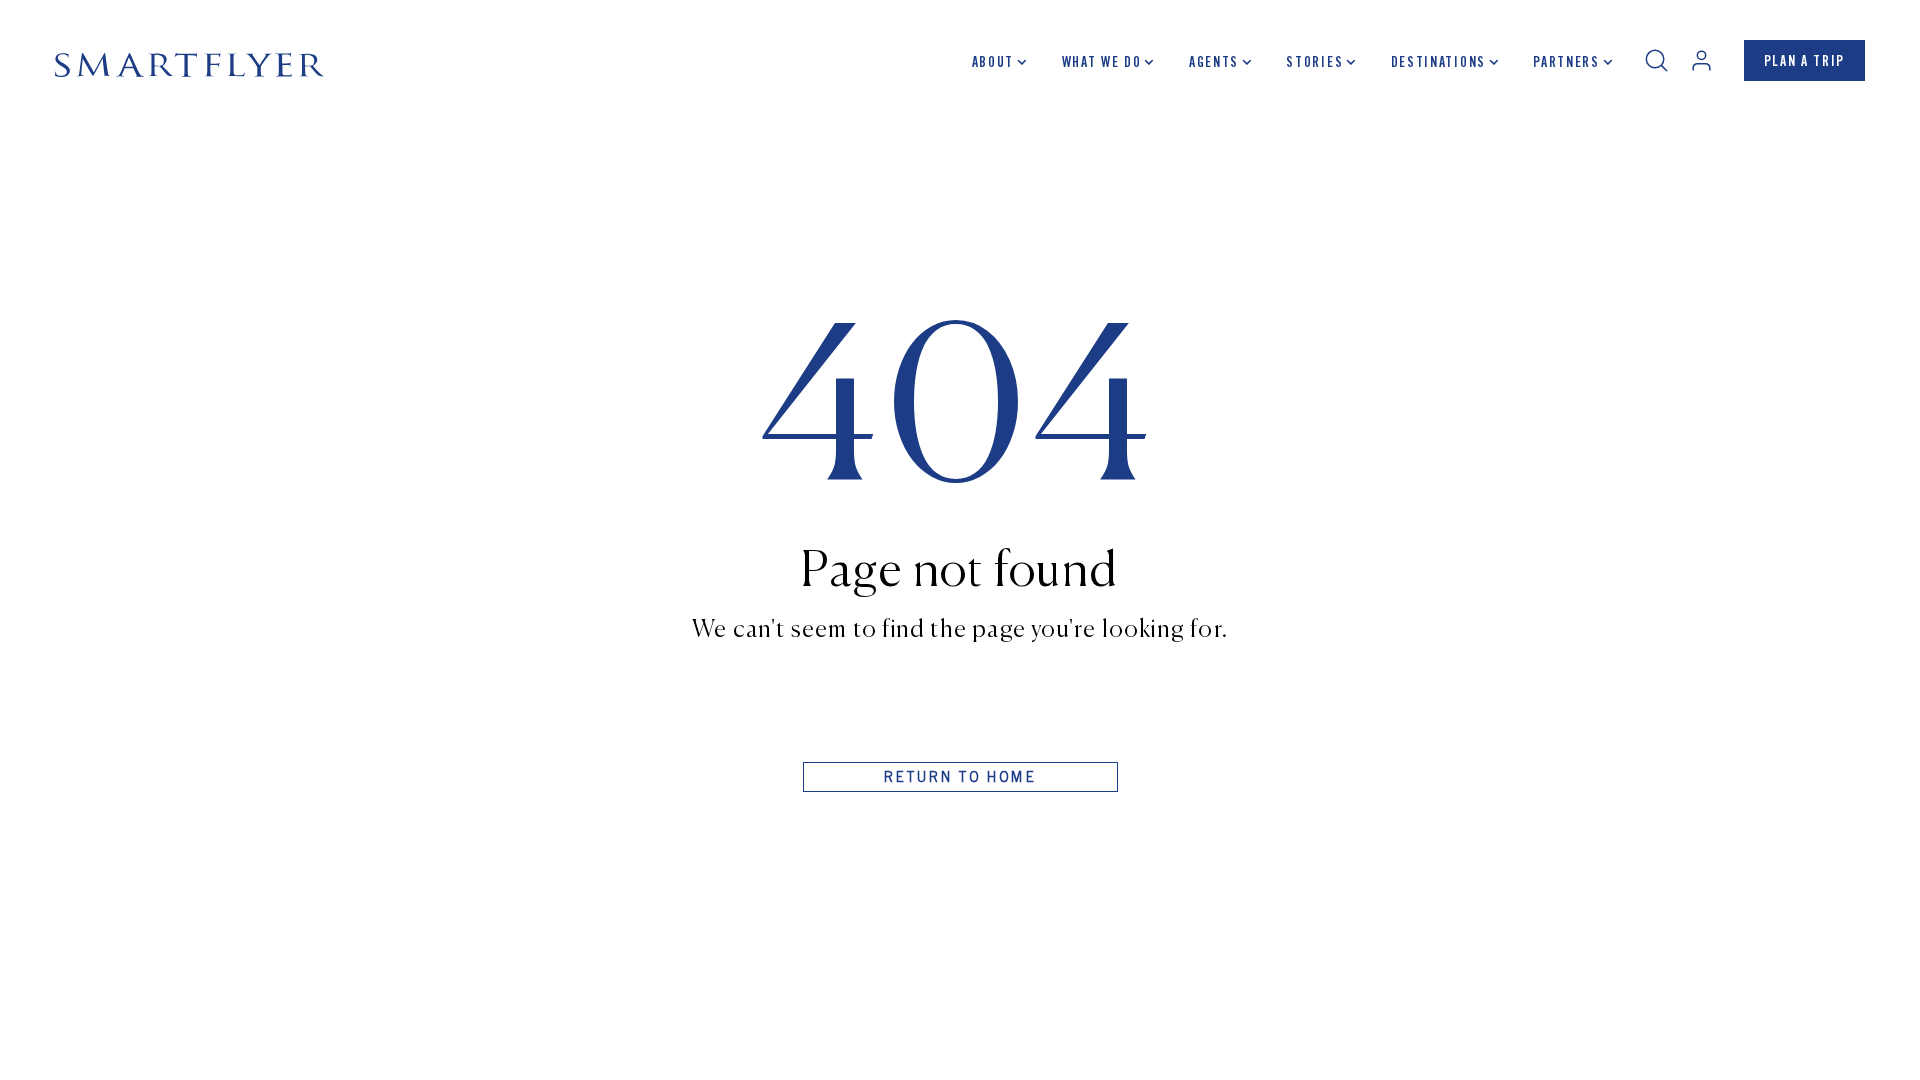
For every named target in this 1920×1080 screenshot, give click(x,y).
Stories (1314, 64)
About (993, 64)
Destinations (1438, 64)
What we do (1102, 64)
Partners (1566, 64)
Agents (1214, 64)
